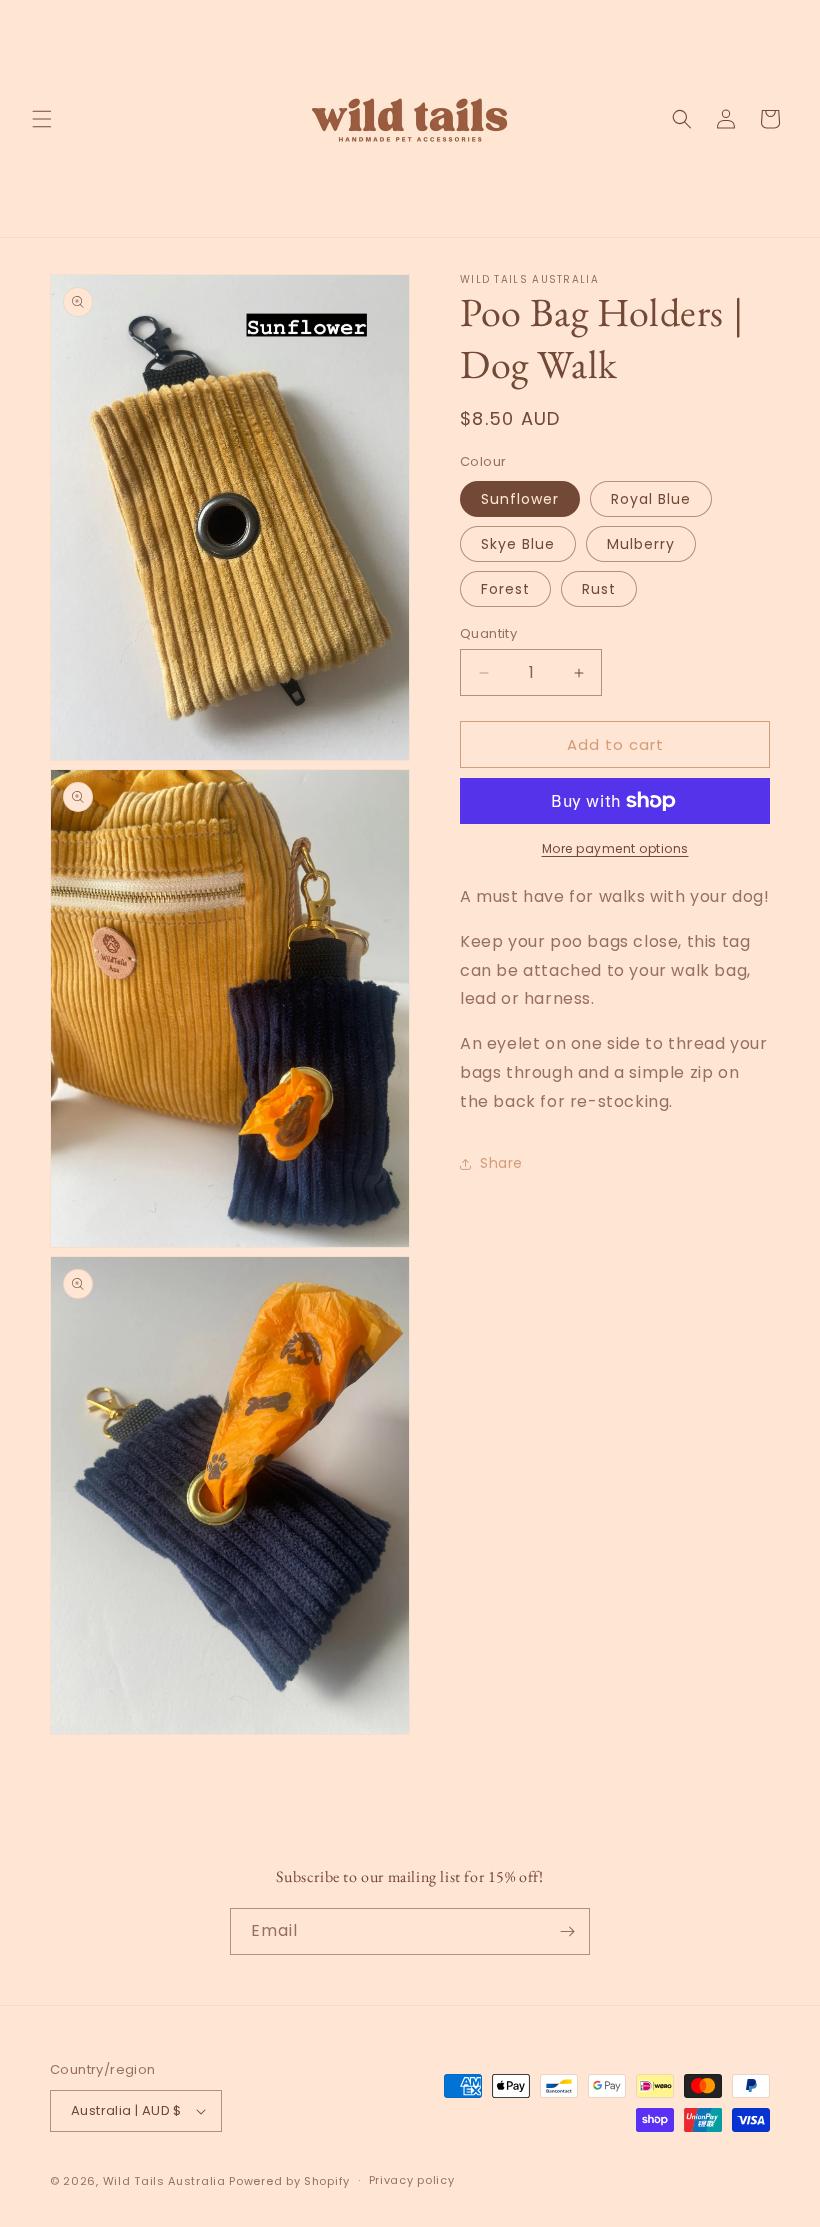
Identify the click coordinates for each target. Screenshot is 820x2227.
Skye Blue (518, 544)
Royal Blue (651, 499)
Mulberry (641, 544)
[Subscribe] (567, 1931)
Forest (505, 589)
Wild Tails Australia (164, 2181)
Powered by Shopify (289, 2181)
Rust (599, 589)
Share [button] (501, 1163)
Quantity (488, 633)
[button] (42, 119)
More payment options (615, 848)
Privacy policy (412, 2180)
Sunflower (520, 499)
